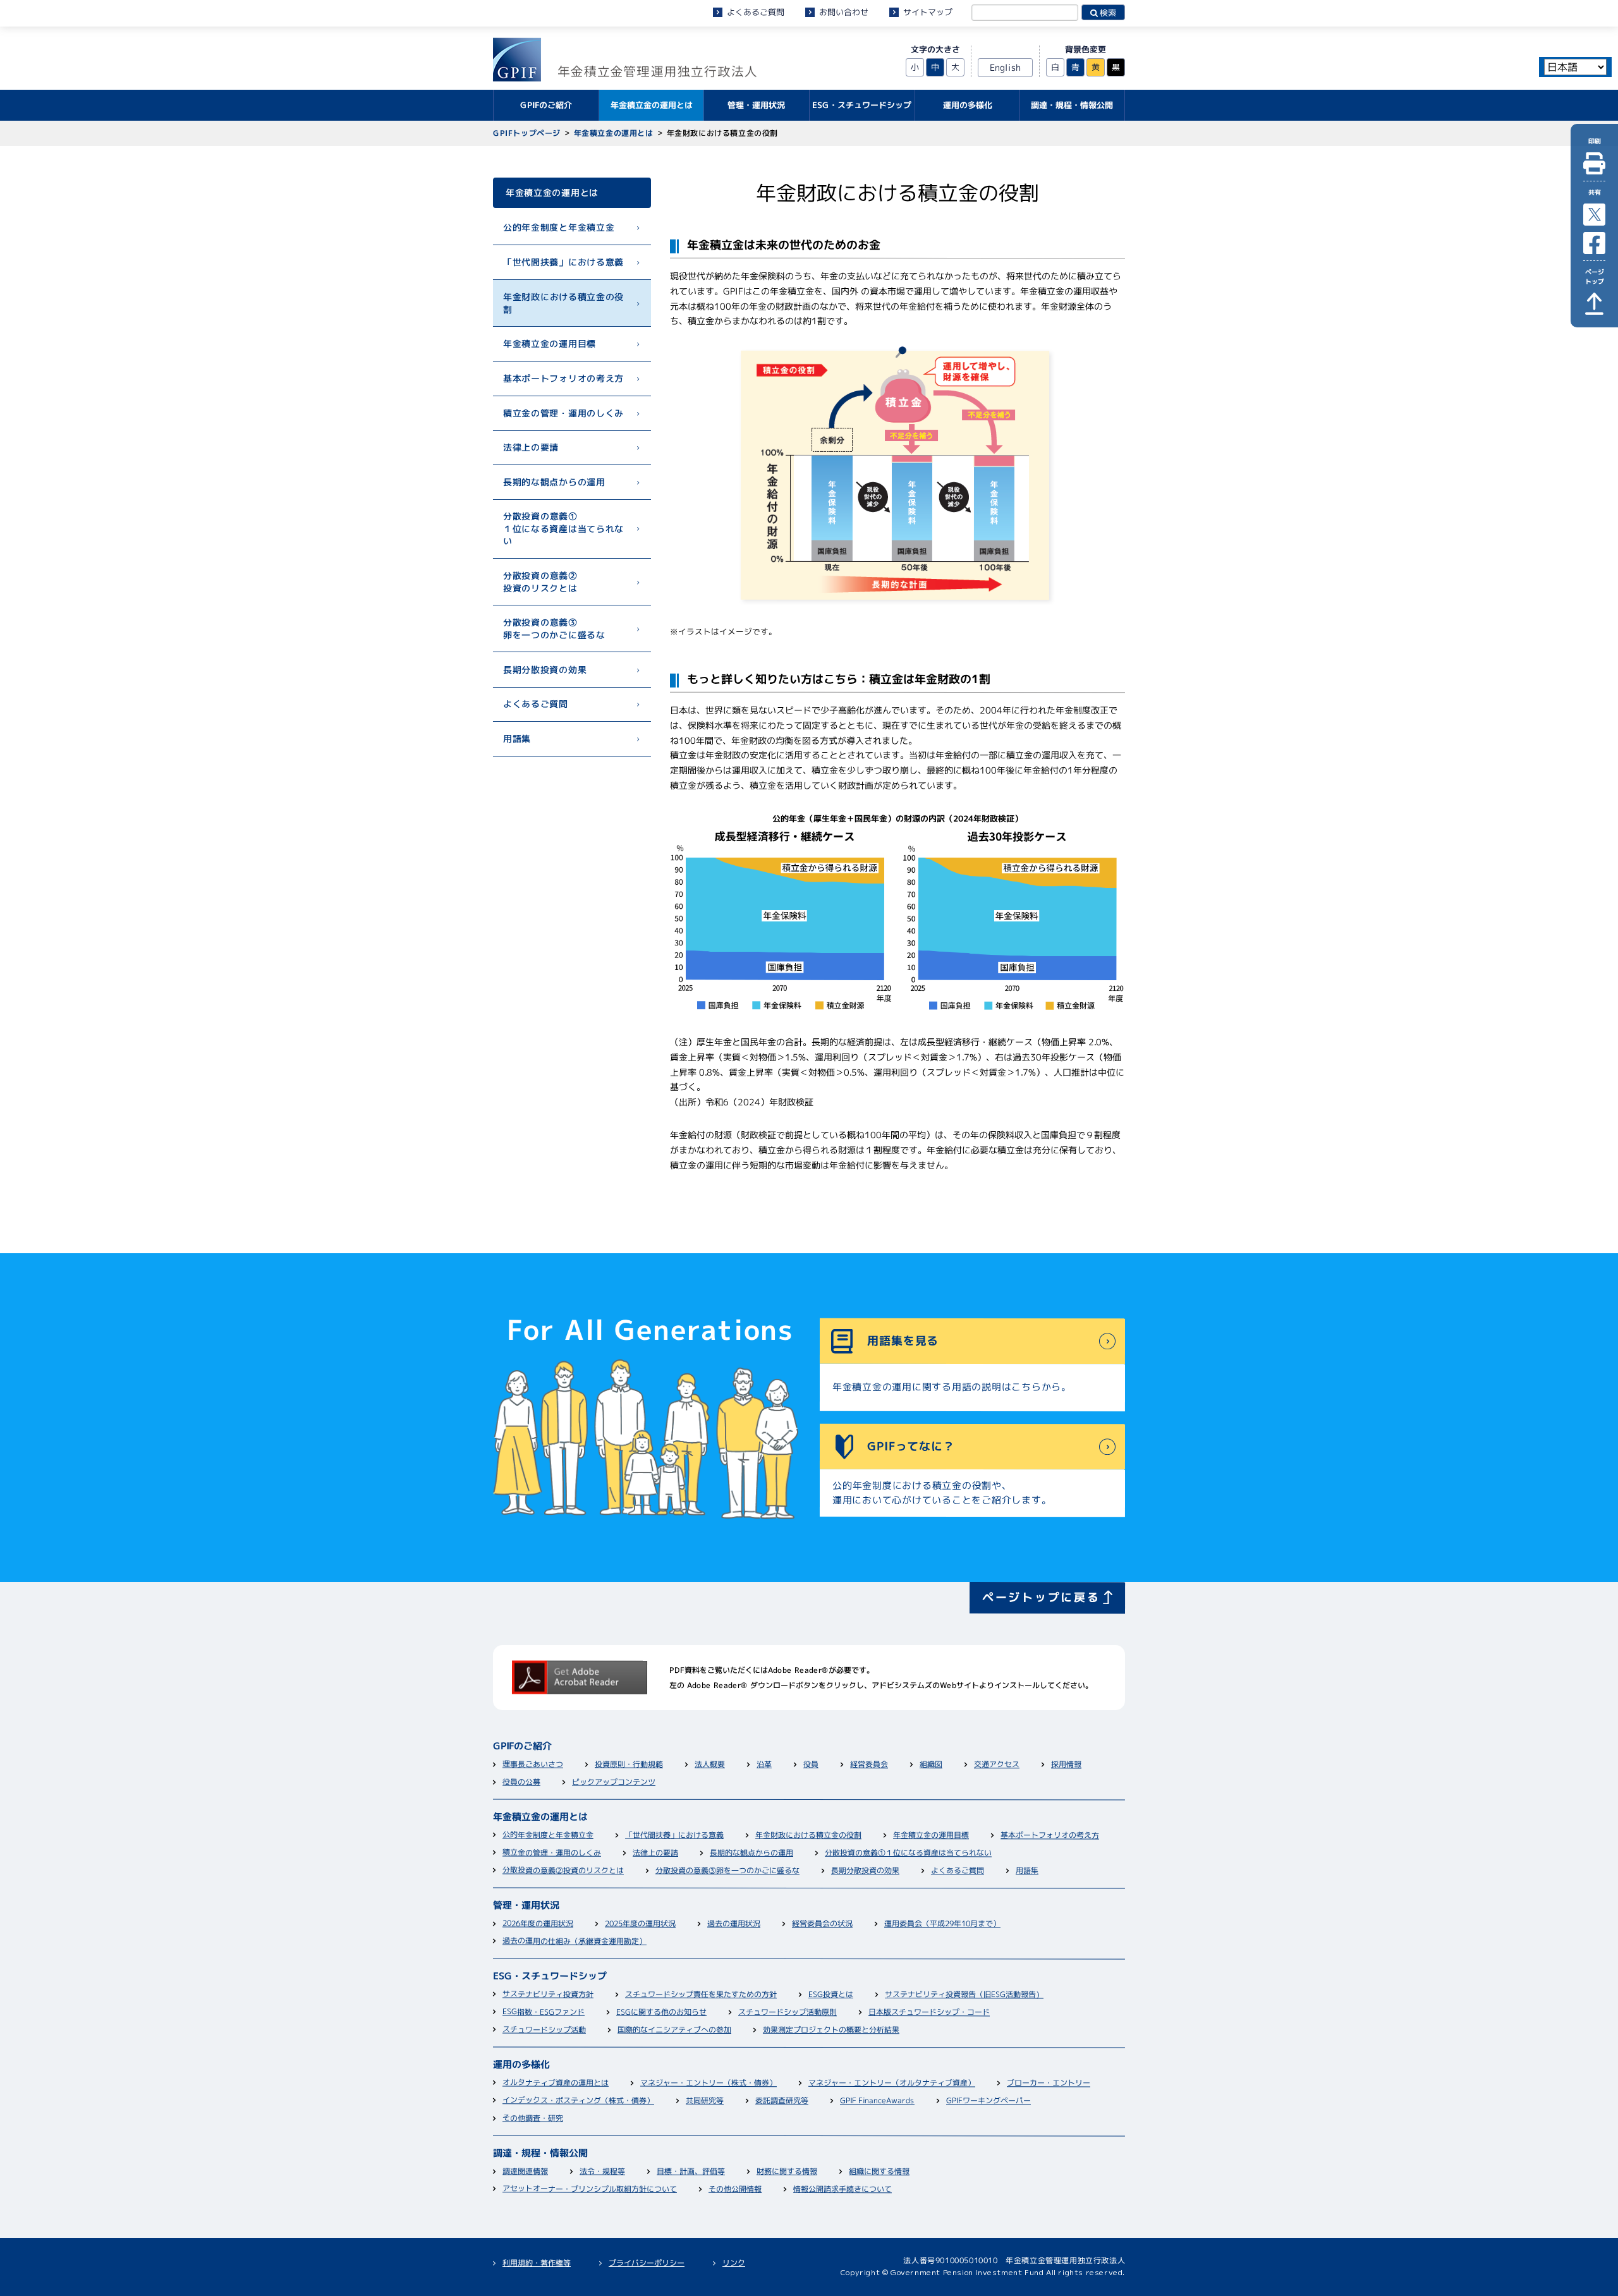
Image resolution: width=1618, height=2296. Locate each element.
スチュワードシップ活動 (544, 2030)
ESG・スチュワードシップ (550, 1977)
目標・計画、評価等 (691, 2172)
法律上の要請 (531, 447)
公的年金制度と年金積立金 (559, 227)
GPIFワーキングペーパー (988, 2101)
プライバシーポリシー (647, 2263)
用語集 (517, 738)
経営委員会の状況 (822, 1924)
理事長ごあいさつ (533, 1765)
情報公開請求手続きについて (842, 2190)
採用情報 (1066, 1765)
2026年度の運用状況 (538, 1924)
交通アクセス (997, 1765)
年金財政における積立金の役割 (563, 303)
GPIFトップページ (527, 133)
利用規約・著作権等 (537, 2263)
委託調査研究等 (782, 2101)
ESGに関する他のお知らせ (661, 2013)
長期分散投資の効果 (545, 669)
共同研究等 (705, 2101)
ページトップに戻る (1041, 1597)
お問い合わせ (844, 12)
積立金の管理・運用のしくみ (563, 412)
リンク (734, 2263)
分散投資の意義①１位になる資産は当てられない (563, 528)
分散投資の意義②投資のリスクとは (540, 582)
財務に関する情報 (787, 2172)
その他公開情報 (735, 2190)
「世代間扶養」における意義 (563, 261)
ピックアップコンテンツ (614, 1783)
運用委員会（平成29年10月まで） (942, 1924)
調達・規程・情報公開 (540, 2154)
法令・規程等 (602, 2172)
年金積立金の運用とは (614, 133)
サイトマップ (928, 12)
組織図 (931, 1765)
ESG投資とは (831, 1995)
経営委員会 (869, 1765)
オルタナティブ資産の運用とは (556, 2084)
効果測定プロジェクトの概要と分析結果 (831, 2031)
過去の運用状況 (734, 1924)
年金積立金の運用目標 (550, 343)
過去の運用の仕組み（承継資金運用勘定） (575, 1942)
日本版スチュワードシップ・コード (929, 2013)
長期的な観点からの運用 (554, 482)
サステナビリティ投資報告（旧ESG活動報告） (964, 1995)
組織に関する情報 (879, 2172)
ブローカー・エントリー (1049, 2084)
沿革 (764, 1765)
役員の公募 (521, 1783)
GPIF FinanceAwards (877, 2101)
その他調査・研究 (533, 2119)
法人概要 (710, 1765)
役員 (811, 1765)
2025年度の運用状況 (640, 1924)
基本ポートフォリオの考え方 (563, 378)
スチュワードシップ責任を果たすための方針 (701, 1995)
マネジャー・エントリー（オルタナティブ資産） (892, 2084)
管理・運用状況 (526, 1906)
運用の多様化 (521, 2065)
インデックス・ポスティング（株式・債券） (578, 2101)
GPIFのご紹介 (522, 1747)
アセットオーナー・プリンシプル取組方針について (590, 2190)
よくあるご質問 (756, 12)
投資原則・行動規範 (629, 1765)
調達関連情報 (525, 2172)
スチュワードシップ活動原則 (788, 2013)
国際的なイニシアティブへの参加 (674, 2031)
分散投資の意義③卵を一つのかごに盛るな (554, 629)
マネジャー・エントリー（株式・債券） (709, 2084)
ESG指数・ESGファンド (544, 2013)
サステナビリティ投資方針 (548, 1995)
